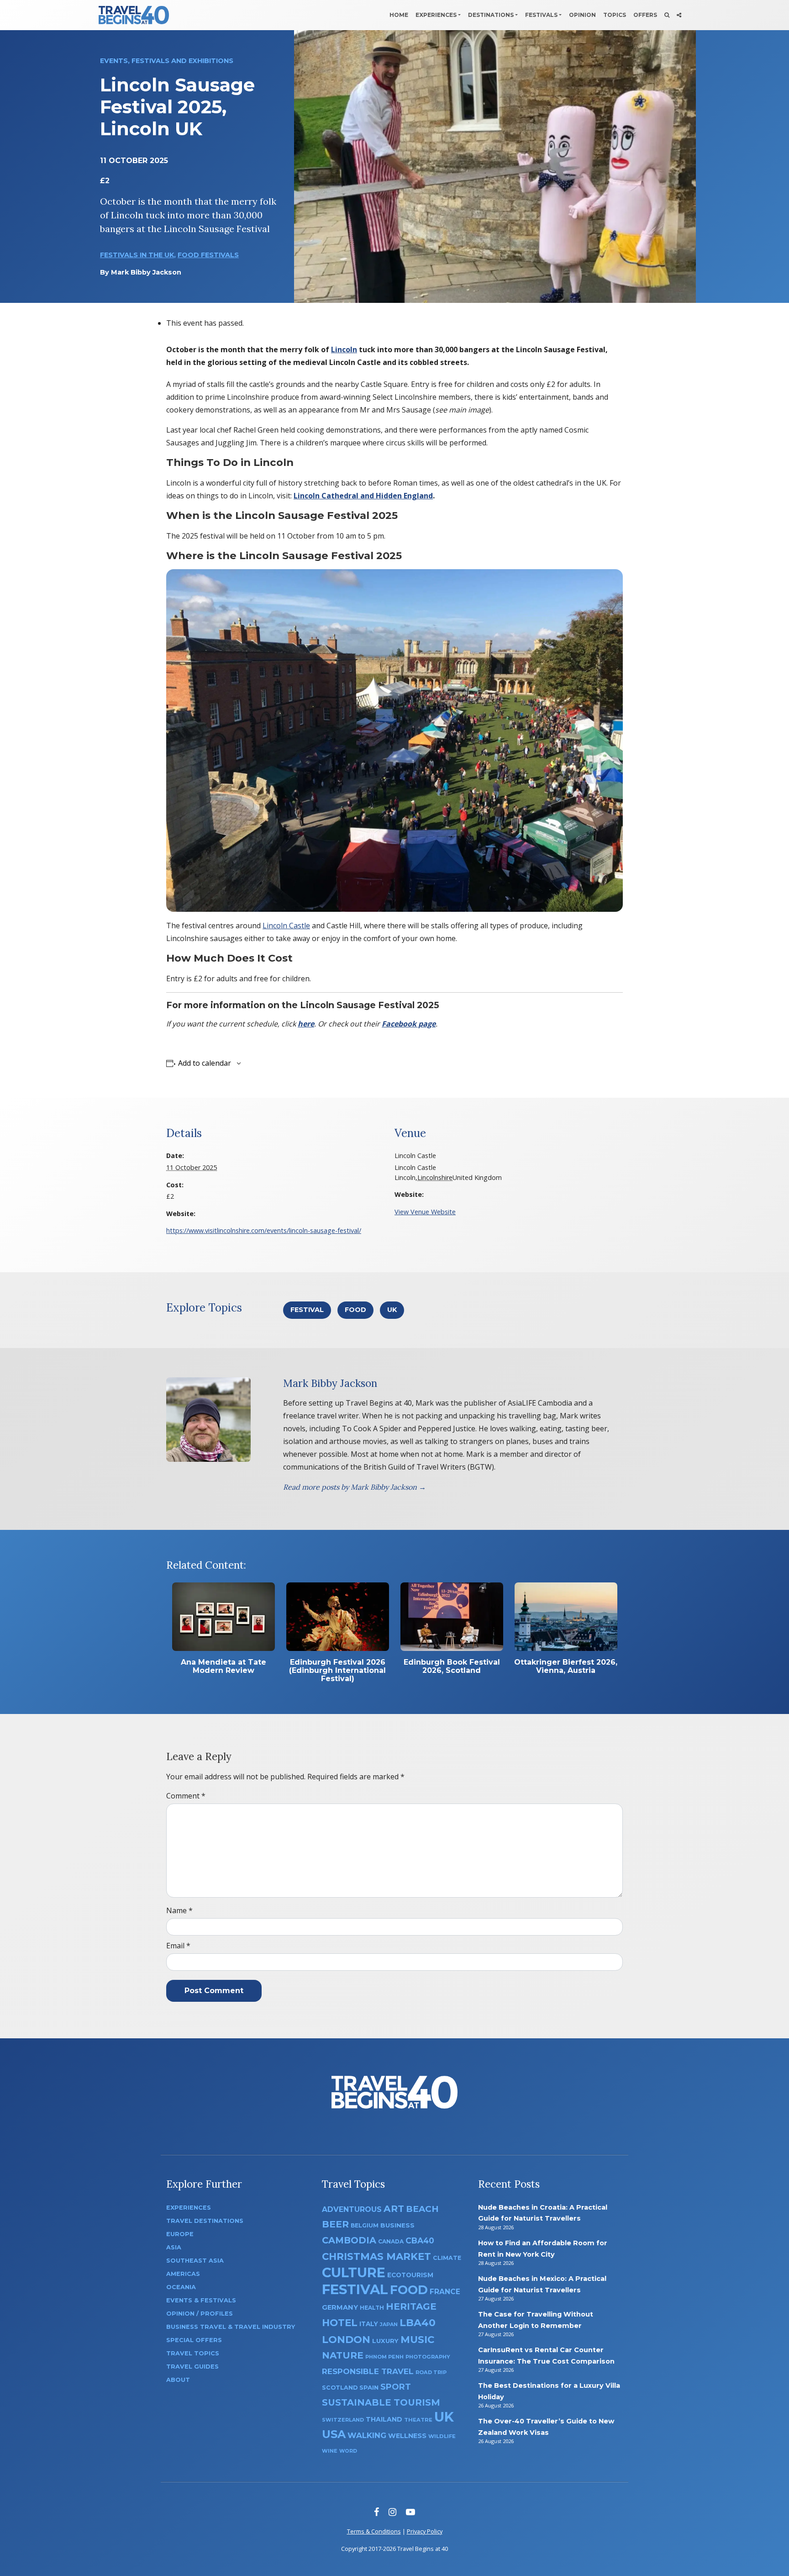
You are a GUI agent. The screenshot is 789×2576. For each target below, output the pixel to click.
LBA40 (418, 2323)
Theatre (418, 2420)
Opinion (582, 15)
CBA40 (420, 2240)
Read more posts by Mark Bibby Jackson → (355, 1487)
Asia (174, 2247)
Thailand (384, 2419)
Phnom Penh (384, 2357)
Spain (369, 2387)
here (306, 1024)
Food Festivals (208, 255)
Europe (180, 2234)
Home (399, 15)
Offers (645, 15)
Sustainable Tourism (381, 2402)
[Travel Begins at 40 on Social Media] (679, 15)
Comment (186, 1796)
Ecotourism (410, 2275)
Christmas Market (376, 2256)
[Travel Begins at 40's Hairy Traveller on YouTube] (410, 2512)
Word (348, 2451)
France (445, 2292)
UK (392, 1310)
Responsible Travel (368, 2371)
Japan (389, 2325)
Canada (391, 2241)
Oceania (181, 2287)
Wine (330, 2451)
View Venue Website (425, 1212)
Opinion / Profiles (200, 2314)
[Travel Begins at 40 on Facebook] (376, 2512)
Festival (307, 1310)
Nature (343, 2355)
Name (179, 1910)
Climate (447, 2258)
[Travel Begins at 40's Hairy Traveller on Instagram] (392, 2512)
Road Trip (431, 2372)
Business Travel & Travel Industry (231, 2327)
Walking (367, 2435)
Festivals (541, 15)
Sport (396, 2387)
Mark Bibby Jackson (146, 272)
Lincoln (344, 349)
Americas (183, 2274)
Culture (354, 2272)
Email (178, 1946)
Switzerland (343, 2420)
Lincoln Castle (286, 926)
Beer (335, 2224)
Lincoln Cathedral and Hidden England (363, 496)
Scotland (340, 2388)
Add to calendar (205, 1063)
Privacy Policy (425, 2531)
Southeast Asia (195, 2261)
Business (397, 2225)
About (178, 2380)
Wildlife (442, 2436)
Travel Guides (192, 2367)
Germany (340, 2307)
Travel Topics (193, 2353)
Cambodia (349, 2240)
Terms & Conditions (374, 2531)
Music (417, 2339)
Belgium (365, 2225)
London (346, 2340)
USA (334, 2434)
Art (394, 2208)
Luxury (385, 2341)
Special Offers (194, 2340)
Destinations (491, 15)
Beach (422, 2209)
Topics (615, 15)
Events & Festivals (201, 2300)
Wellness (407, 2436)
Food (355, 1310)
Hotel (340, 2322)
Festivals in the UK (137, 255)
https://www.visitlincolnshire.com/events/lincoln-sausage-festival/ (264, 1230)
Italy (369, 2324)
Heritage (411, 2306)
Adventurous (352, 2209)
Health (372, 2308)
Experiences (436, 15)
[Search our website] (667, 15)
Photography (428, 2357)
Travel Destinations (205, 2221)
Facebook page (409, 1024)
